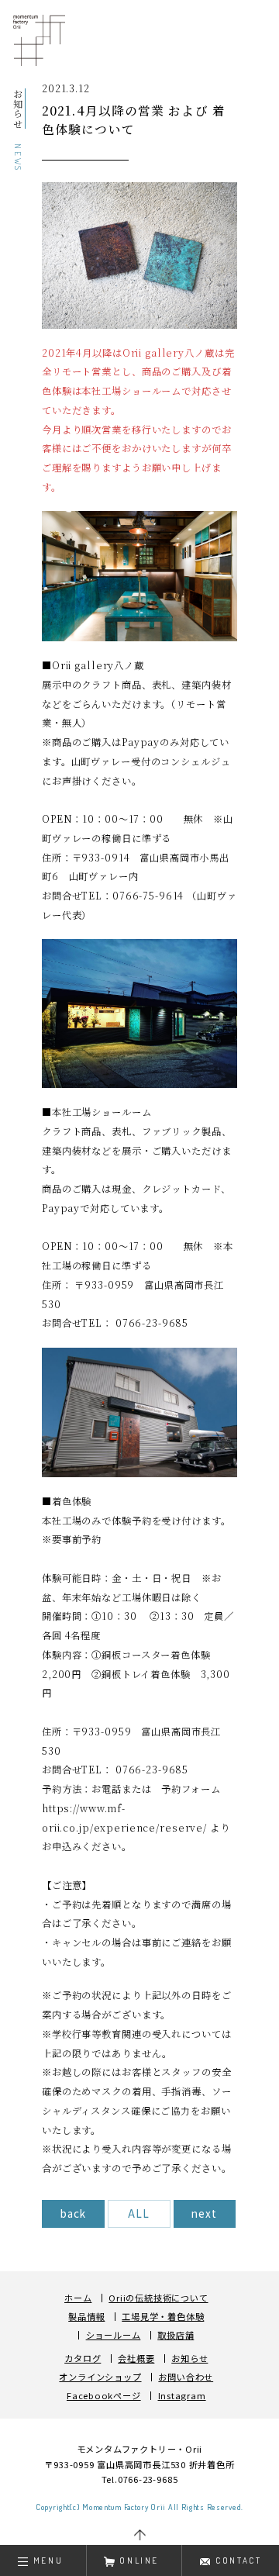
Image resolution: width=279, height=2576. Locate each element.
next (204, 2213)
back (73, 2213)
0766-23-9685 (148, 2479)
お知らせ (189, 2358)
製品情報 (86, 2317)
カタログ (83, 2358)
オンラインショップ (100, 2377)
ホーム (78, 2298)
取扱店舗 (176, 2335)
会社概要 (136, 2358)
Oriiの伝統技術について (158, 2298)
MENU (48, 2560)
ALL (139, 2213)
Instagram (182, 2396)
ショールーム (114, 2335)
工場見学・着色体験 (163, 2317)
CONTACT (238, 2560)
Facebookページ (104, 2396)
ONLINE (139, 2560)
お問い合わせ (186, 2377)
